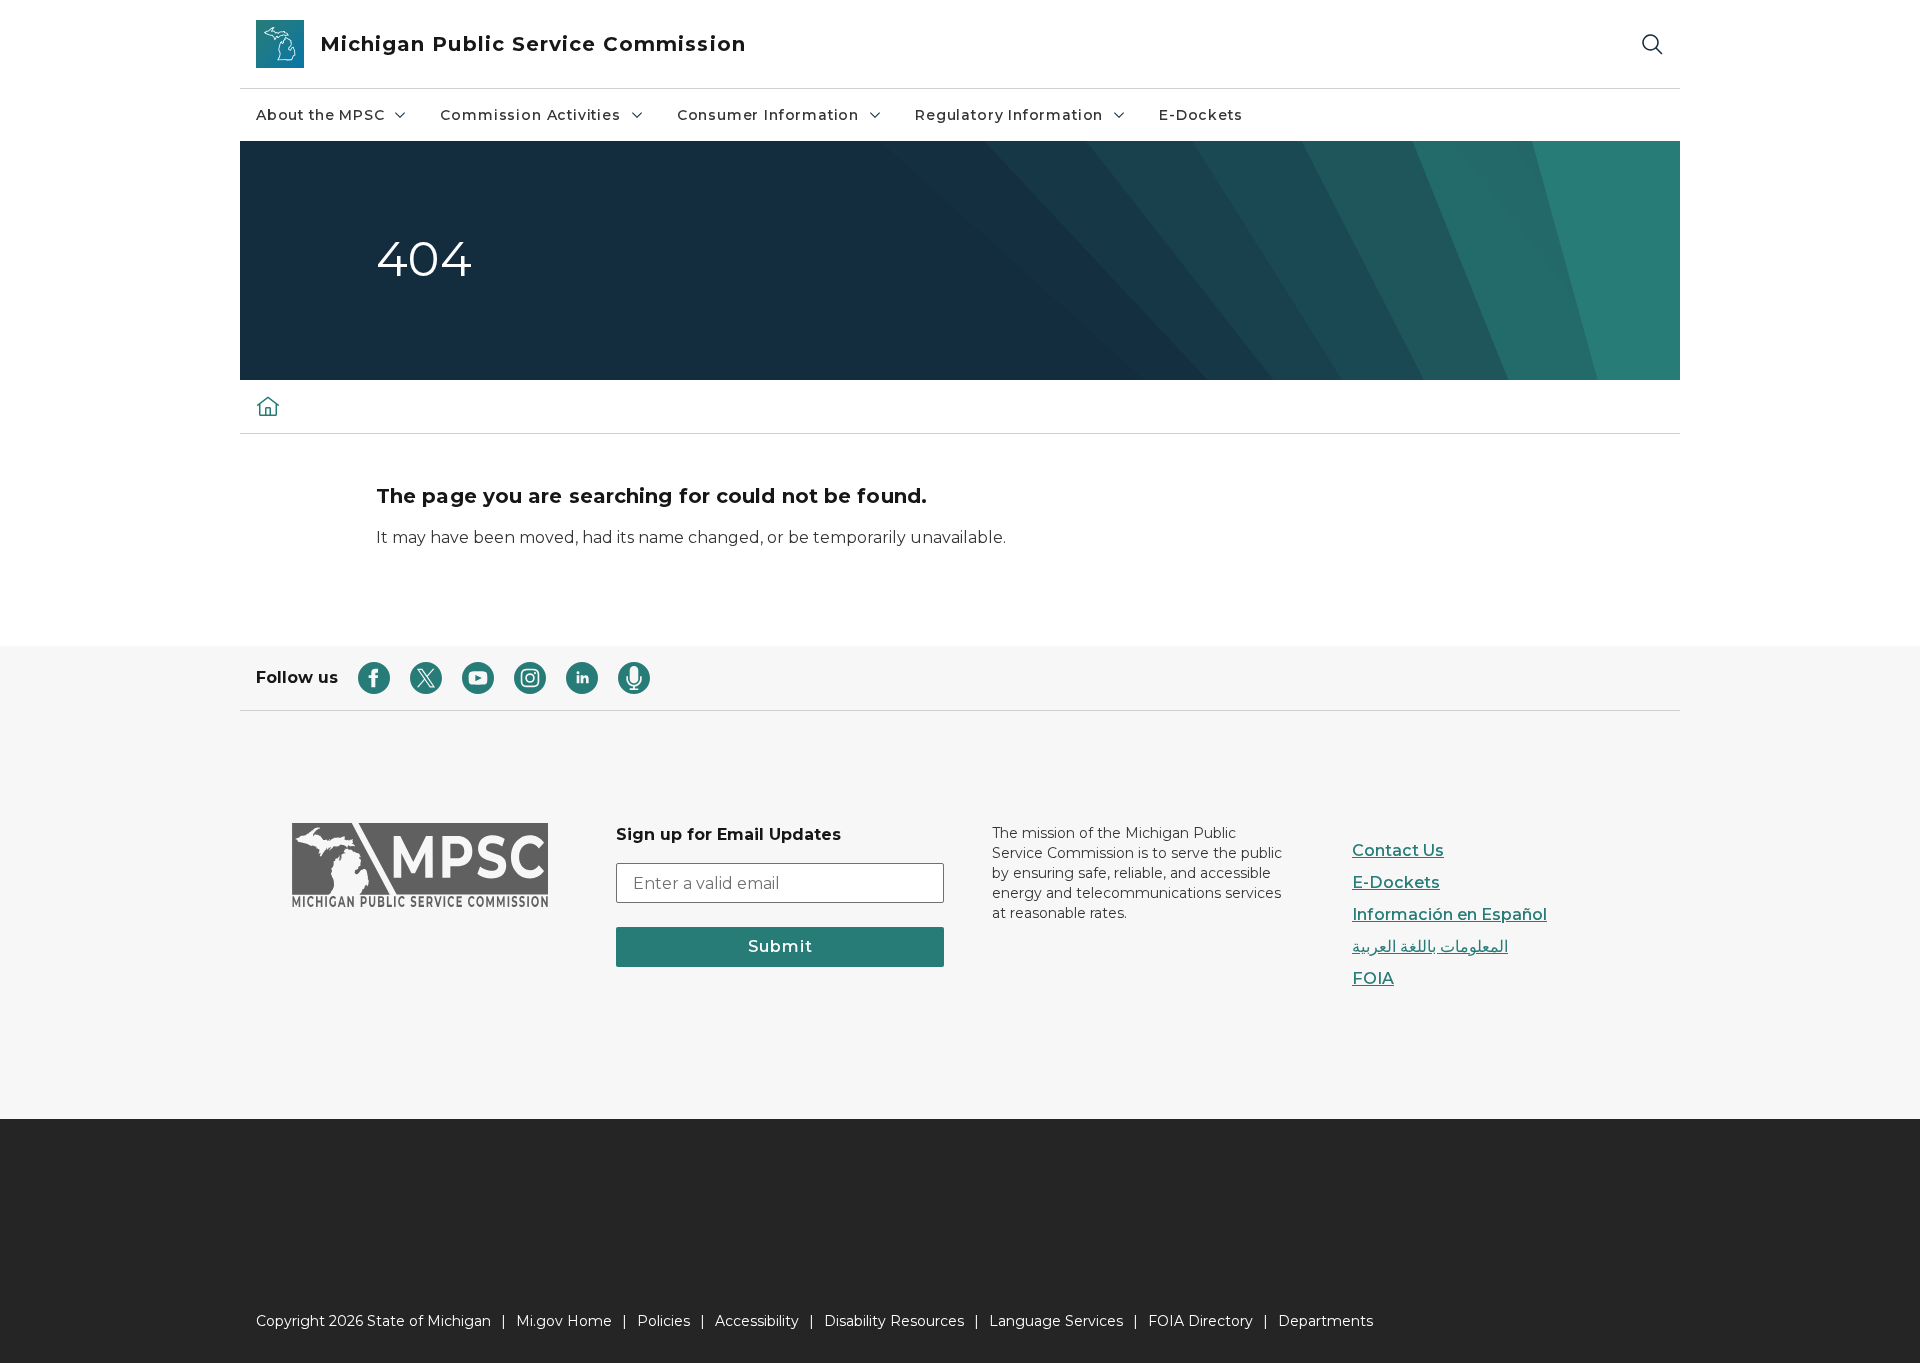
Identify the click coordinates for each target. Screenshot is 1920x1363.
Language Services (1056, 1321)
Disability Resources (894, 1321)
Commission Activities (530, 115)
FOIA (1373, 978)
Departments (1325, 1321)
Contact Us (1398, 850)
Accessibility (757, 1321)
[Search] (1652, 44)
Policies (663, 1321)
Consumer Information (768, 115)
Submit (780, 946)
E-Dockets (1200, 115)
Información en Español (1449, 914)
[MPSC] (268, 406)
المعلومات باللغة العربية (1430, 946)
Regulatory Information (1009, 115)
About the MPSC (320, 115)
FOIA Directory (1200, 1321)
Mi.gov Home (564, 1321)
